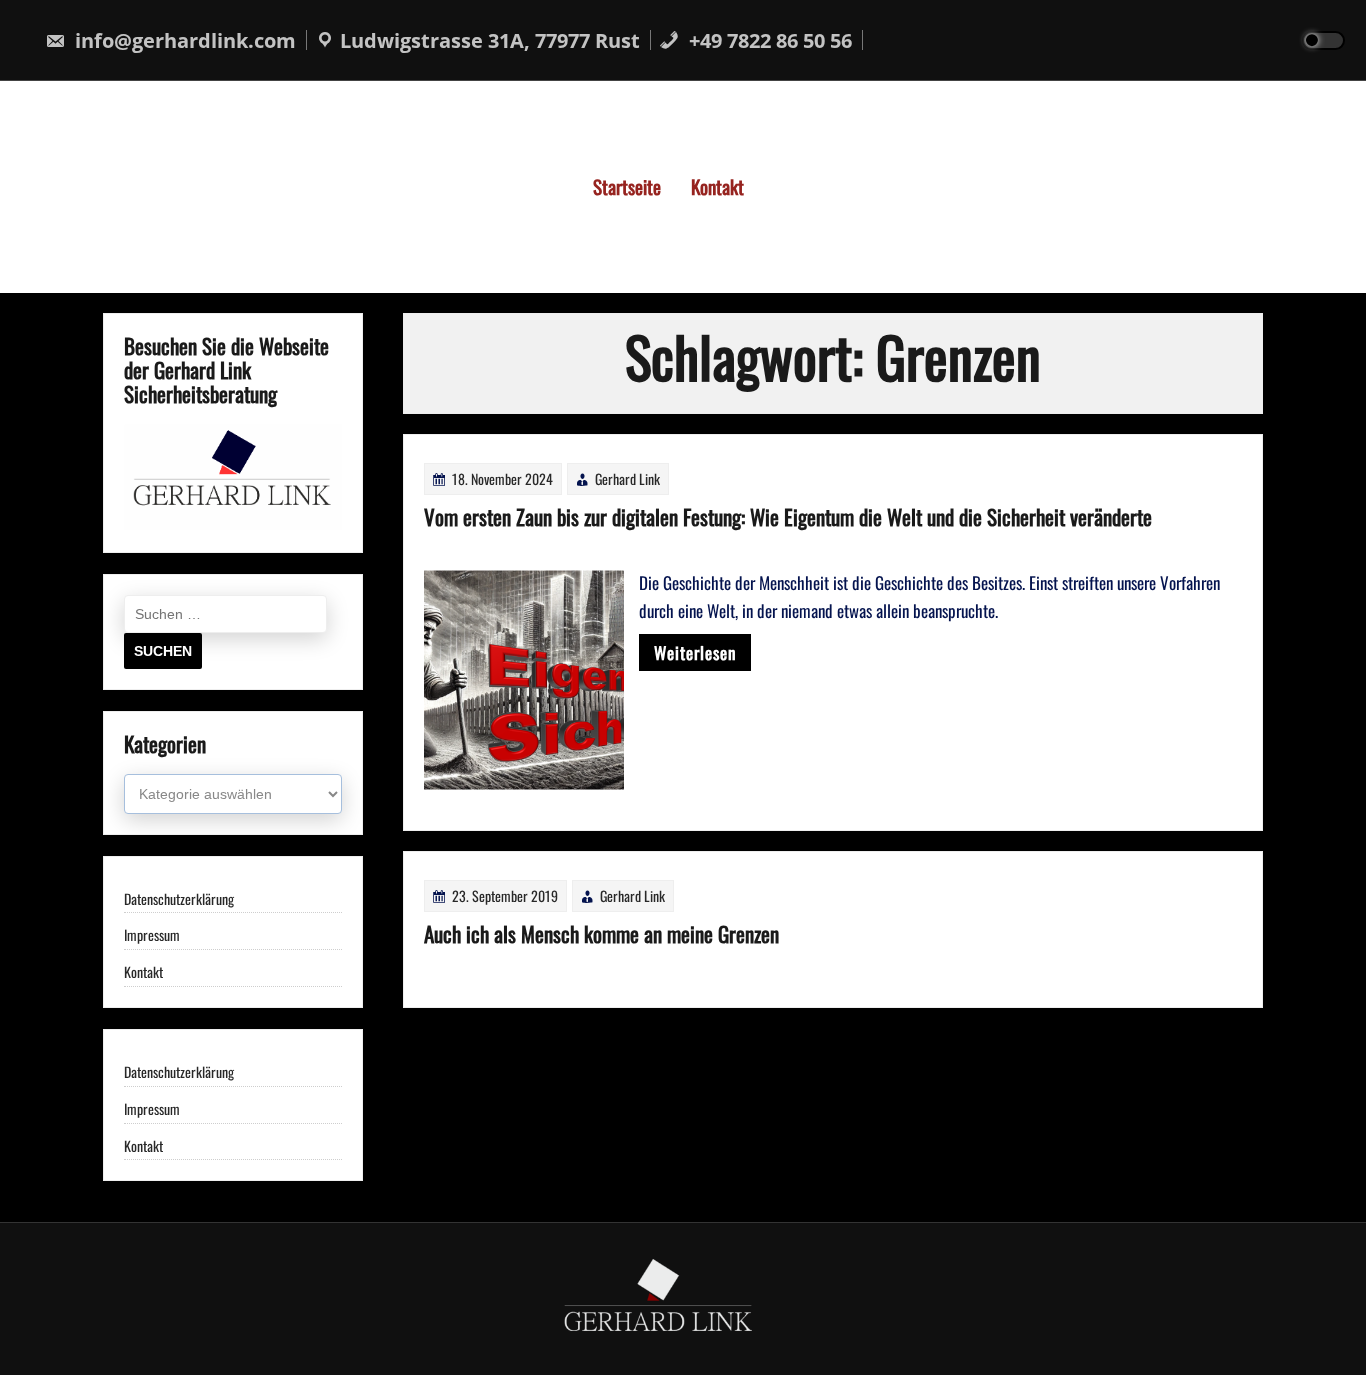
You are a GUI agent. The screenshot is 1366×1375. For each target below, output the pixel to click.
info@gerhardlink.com (183, 40)
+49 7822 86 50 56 (768, 40)
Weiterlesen (695, 652)
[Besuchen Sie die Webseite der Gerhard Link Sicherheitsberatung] (233, 523)
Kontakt (717, 186)
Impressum (152, 935)
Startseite (627, 186)
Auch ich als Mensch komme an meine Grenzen (601, 933)
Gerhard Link (627, 478)
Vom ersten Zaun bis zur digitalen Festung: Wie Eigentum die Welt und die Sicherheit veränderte (788, 516)
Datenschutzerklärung (179, 899)
